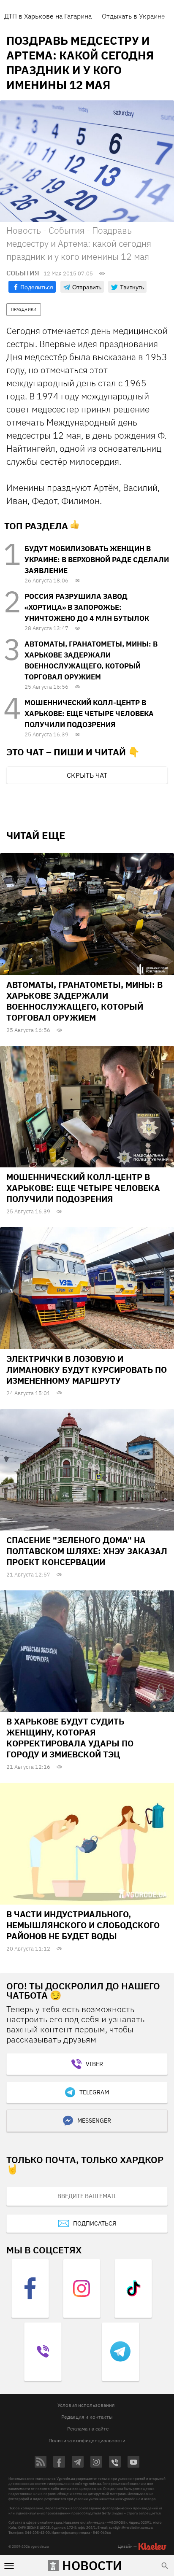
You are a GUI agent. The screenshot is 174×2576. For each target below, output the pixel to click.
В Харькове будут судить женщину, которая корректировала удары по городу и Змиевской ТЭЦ (70, 1738)
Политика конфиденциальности (87, 2440)
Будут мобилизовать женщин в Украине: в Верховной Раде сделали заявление (97, 560)
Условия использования (86, 2405)
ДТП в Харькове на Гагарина (48, 16)
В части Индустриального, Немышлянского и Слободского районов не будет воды (83, 1925)
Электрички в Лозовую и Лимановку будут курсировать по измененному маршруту (87, 1370)
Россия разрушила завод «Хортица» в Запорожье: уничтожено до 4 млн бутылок (87, 607)
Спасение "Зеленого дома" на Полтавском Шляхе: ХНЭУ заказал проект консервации (87, 1551)
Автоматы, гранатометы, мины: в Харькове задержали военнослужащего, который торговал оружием (84, 1001)
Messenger (94, 2121)
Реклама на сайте (88, 2429)
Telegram (94, 2092)
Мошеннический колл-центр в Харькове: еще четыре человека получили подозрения (89, 714)
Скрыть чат (87, 775)
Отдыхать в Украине (133, 16)
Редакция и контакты (87, 2417)
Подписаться (95, 2223)
